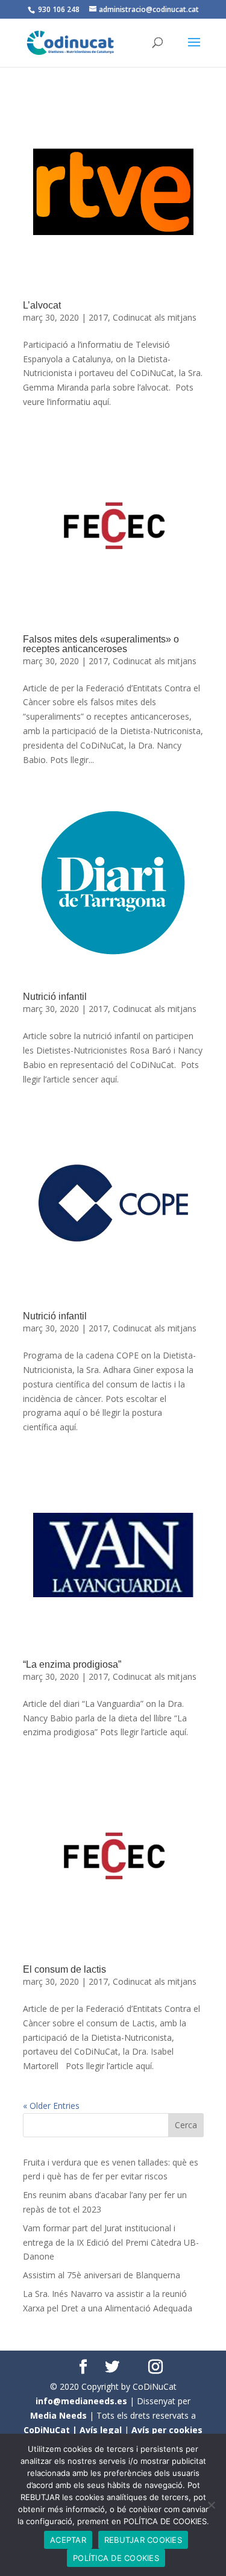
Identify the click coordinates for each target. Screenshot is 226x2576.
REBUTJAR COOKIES (143, 2540)
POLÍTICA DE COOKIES (116, 2558)
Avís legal (101, 2430)
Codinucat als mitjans (155, 317)
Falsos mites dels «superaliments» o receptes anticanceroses (101, 644)
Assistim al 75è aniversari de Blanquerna (102, 2275)
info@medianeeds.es (81, 2401)
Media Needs (58, 2415)
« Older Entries (51, 2106)
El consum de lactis (64, 1969)
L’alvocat (42, 305)
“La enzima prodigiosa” (72, 1664)
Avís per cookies (167, 2430)
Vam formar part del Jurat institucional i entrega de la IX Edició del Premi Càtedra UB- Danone (111, 2242)
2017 (98, 317)
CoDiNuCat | (52, 2430)
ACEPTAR (68, 2540)
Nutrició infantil (55, 997)
